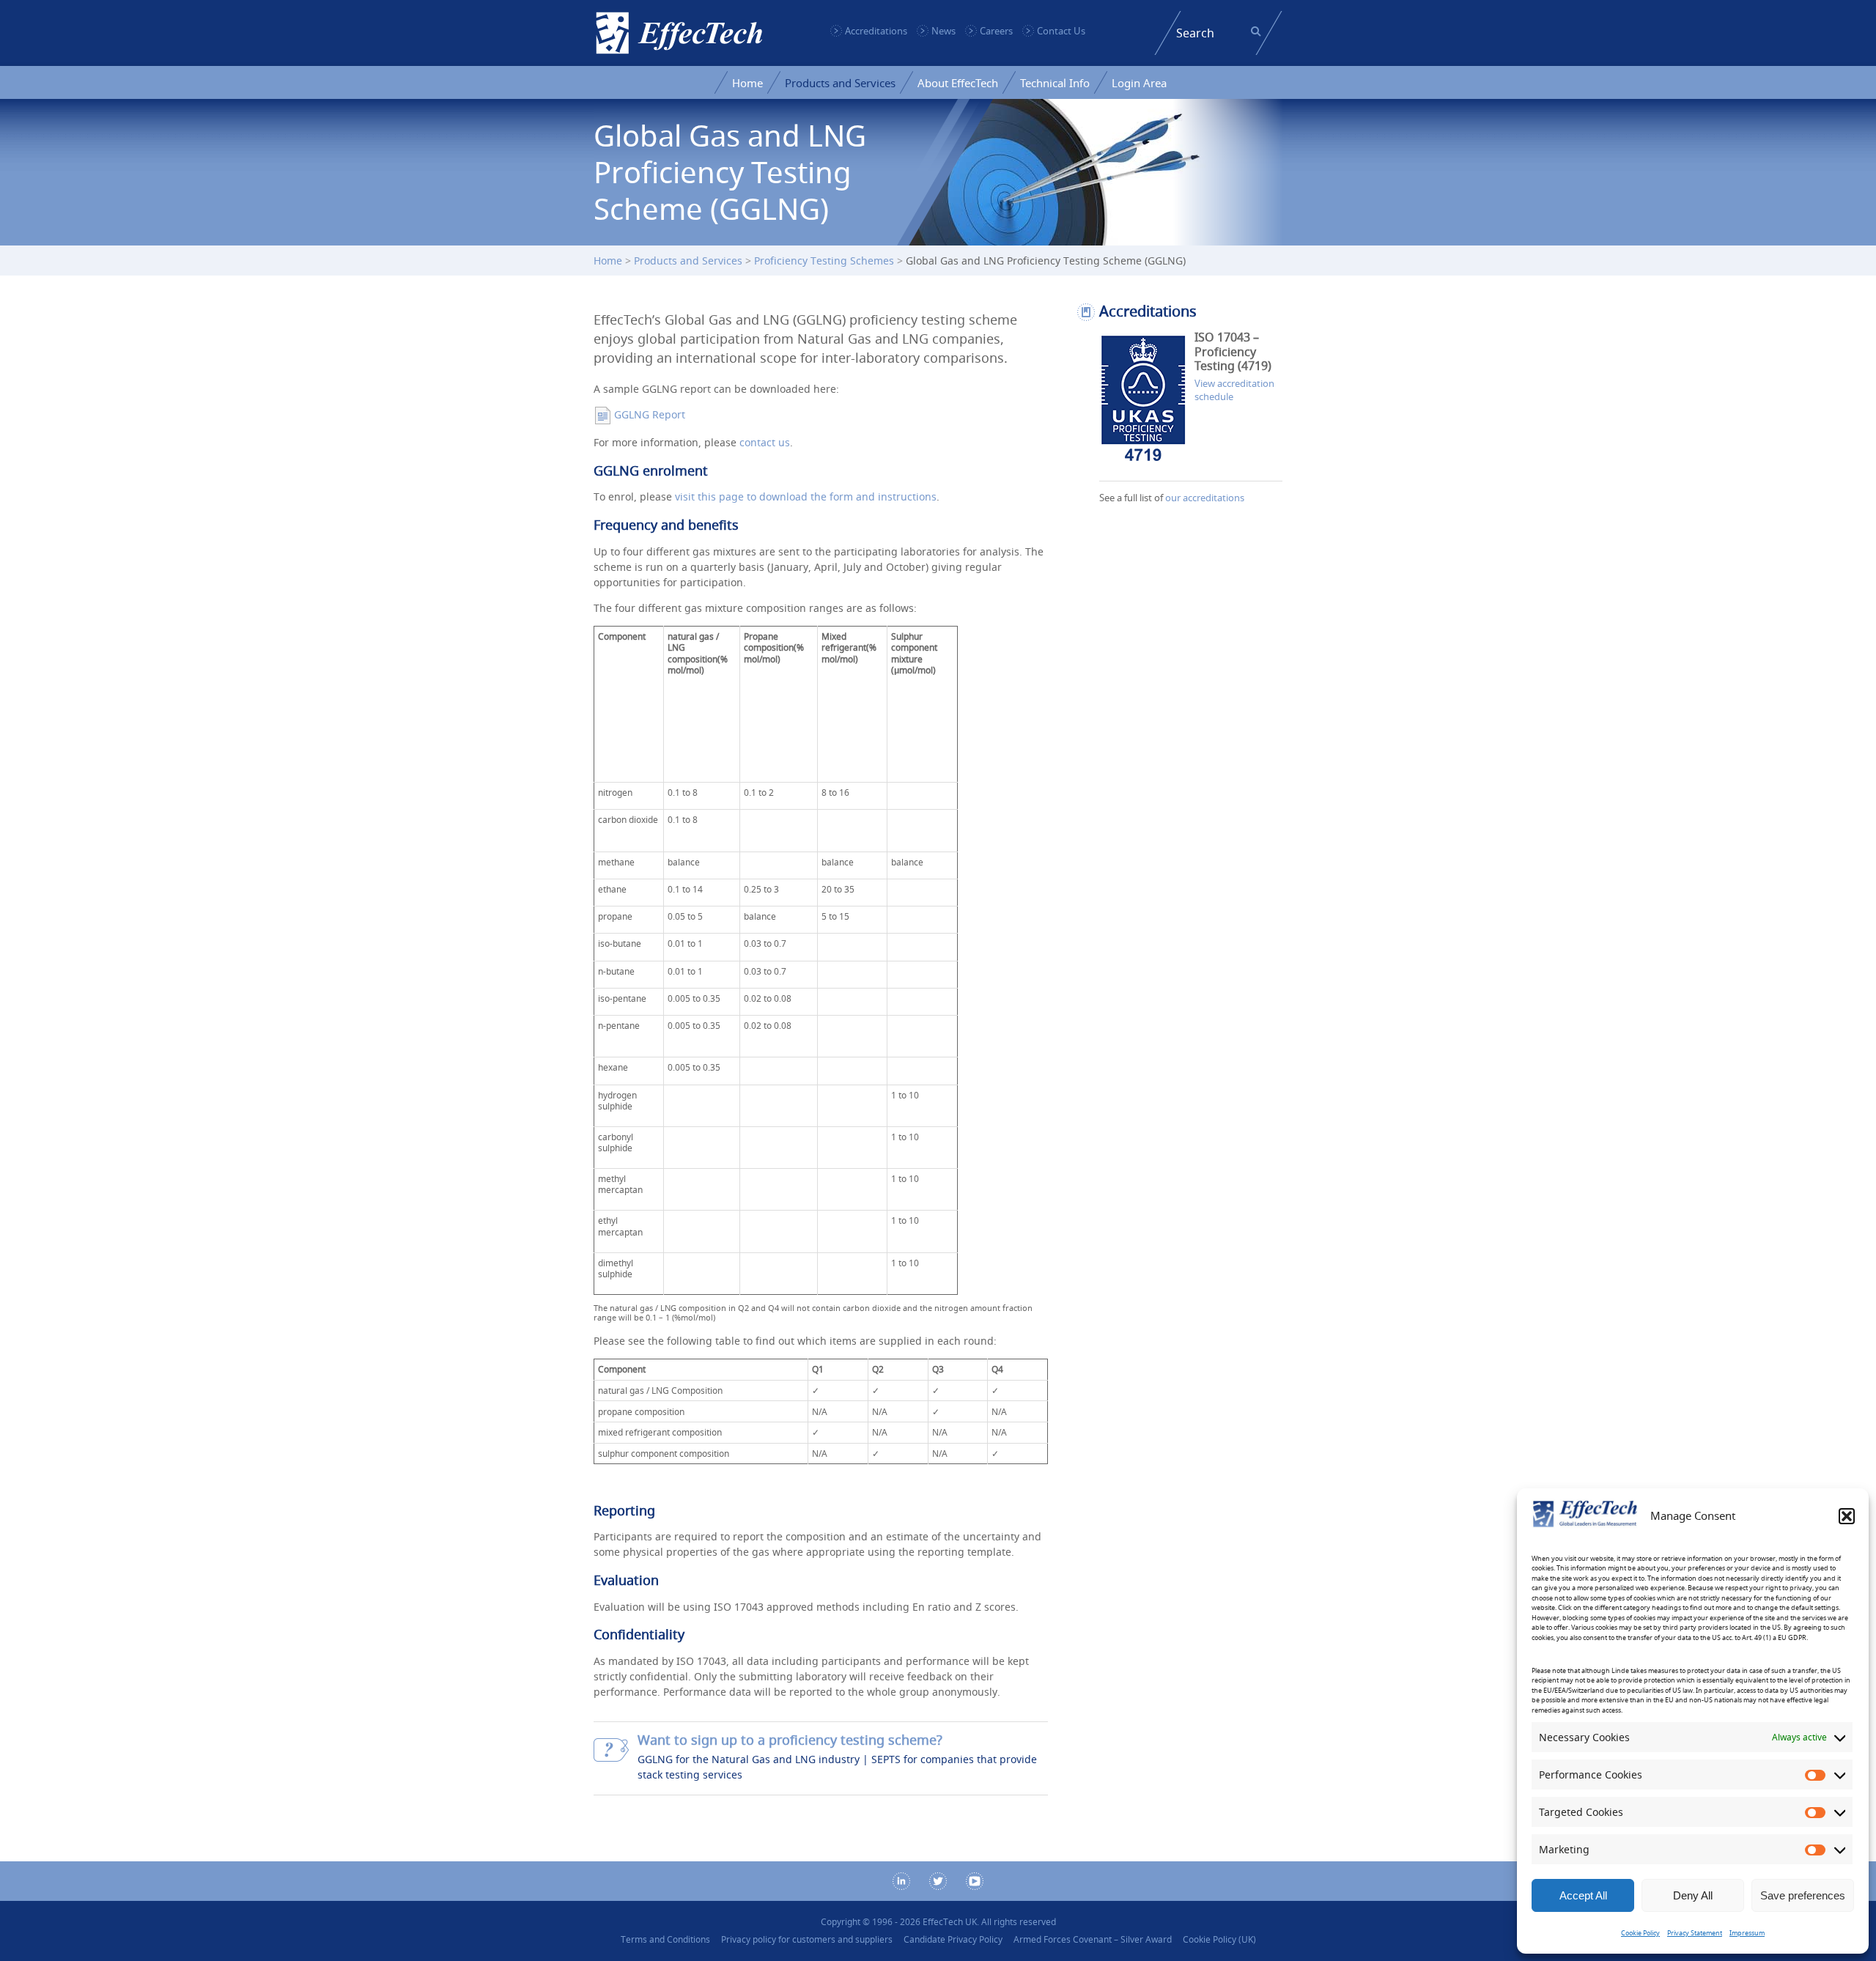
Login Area (1139, 83)
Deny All (1693, 1895)
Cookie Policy (1640, 1933)
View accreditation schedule (1234, 390)
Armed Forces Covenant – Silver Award (1093, 1939)
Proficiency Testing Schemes (824, 261)
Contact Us (1061, 31)
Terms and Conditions (665, 1939)
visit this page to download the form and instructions (806, 496)
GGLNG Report (650, 414)
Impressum (1747, 1933)
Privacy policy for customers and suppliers (807, 1939)
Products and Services (840, 83)
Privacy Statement (1695, 1933)
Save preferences (1803, 1895)
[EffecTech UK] (679, 33)
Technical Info (1055, 83)
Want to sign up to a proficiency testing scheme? (790, 1740)
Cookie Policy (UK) (1219, 1939)
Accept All (1583, 1895)
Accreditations (876, 31)
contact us (765, 442)
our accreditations (1205, 498)
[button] (1847, 1516)
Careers (996, 31)
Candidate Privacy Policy (953, 1939)
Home (747, 83)
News (943, 31)
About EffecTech (958, 83)
